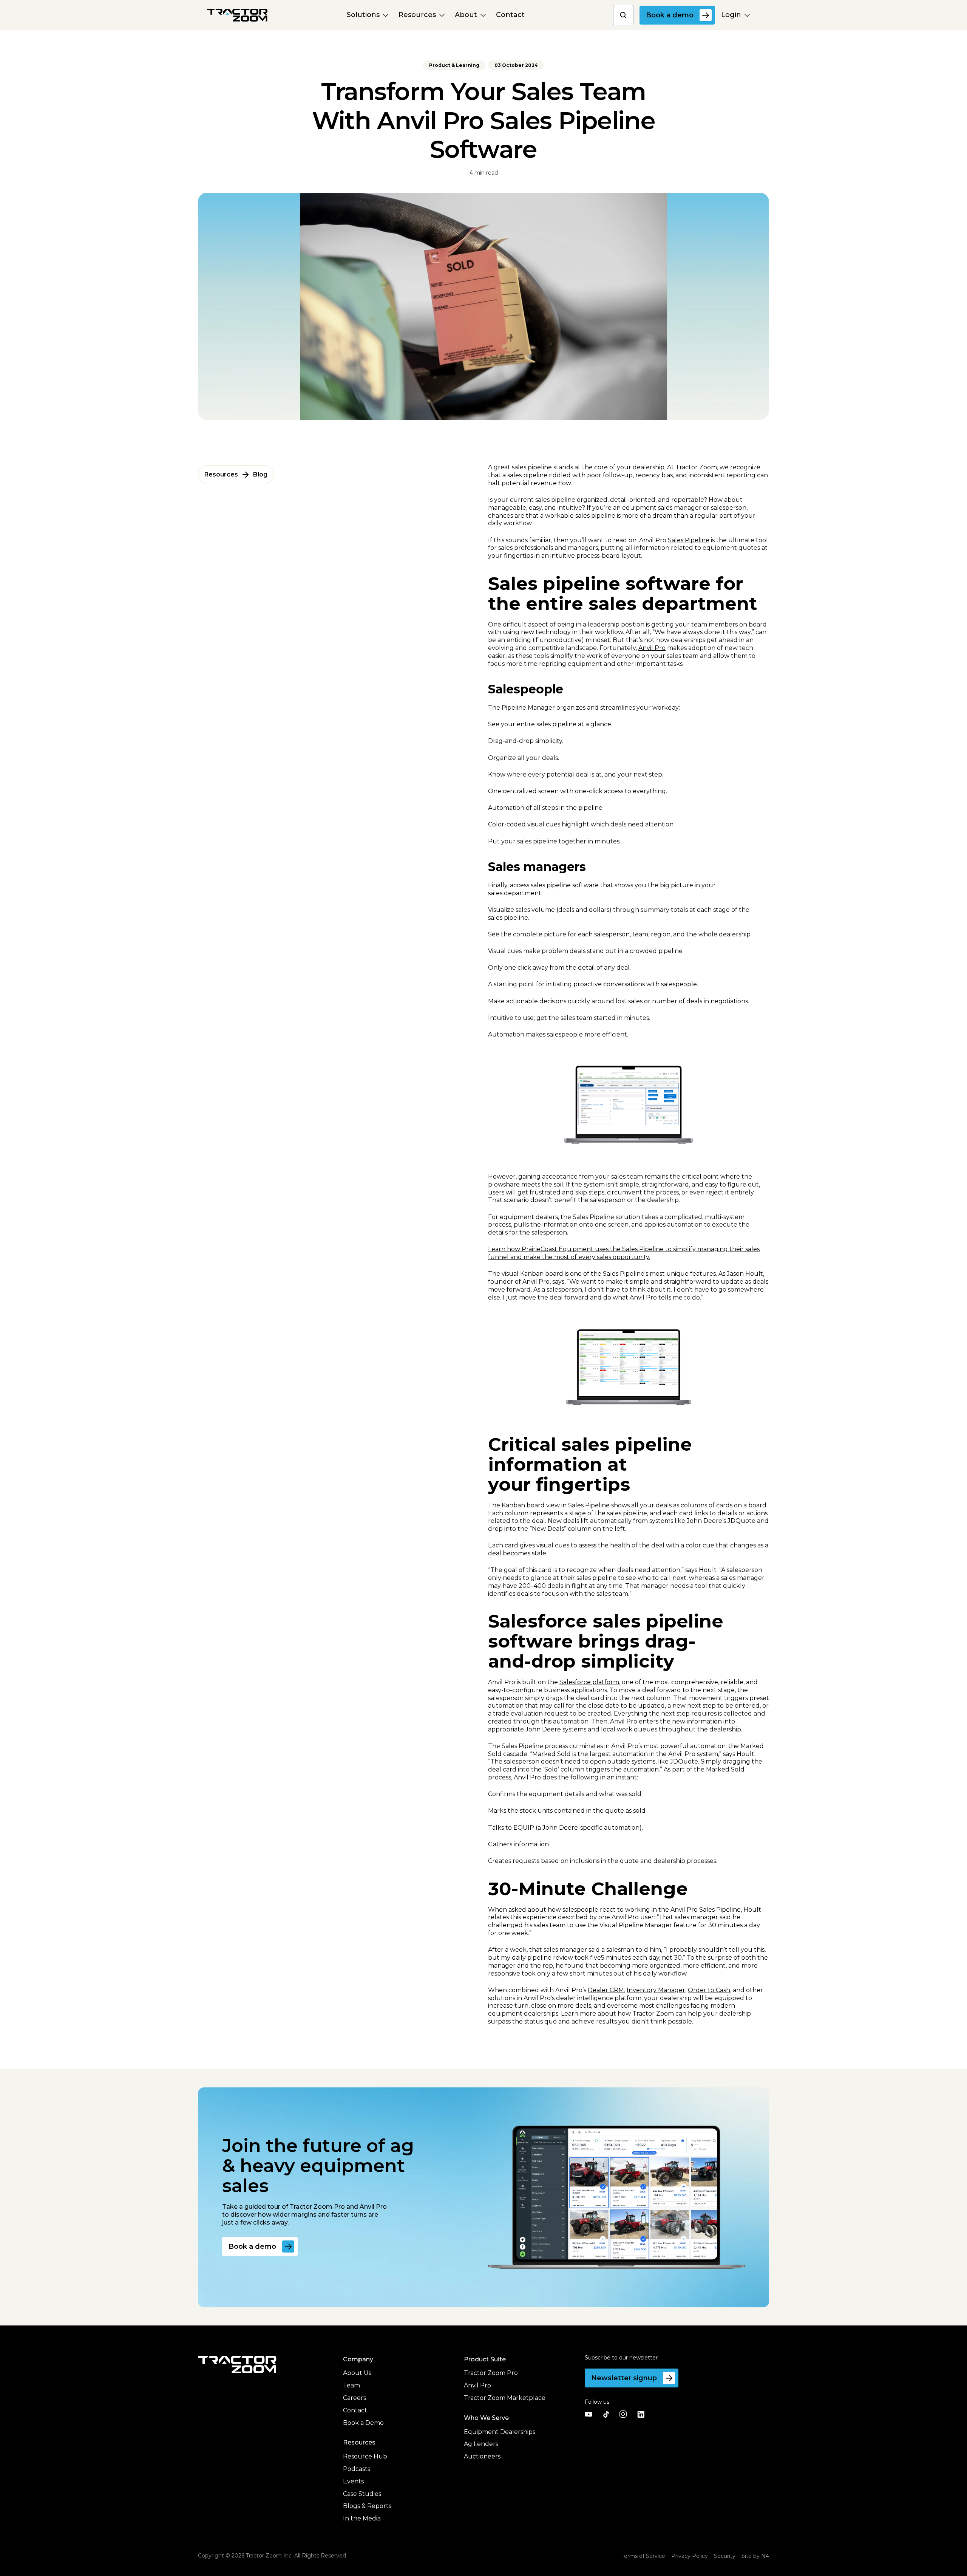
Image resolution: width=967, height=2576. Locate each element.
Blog (260, 474)
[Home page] (237, 15)
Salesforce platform (589, 1682)
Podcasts (357, 2469)
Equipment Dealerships (500, 2432)
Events (353, 2481)
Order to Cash (709, 1990)
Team (351, 2385)
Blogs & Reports (367, 2506)
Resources (221, 474)
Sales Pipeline (689, 540)
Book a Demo (363, 2423)
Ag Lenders (481, 2444)
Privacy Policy (690, 2556)
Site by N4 (755, 2556)
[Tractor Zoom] (237, 2365)
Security (725, 2556)
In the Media (362, 2518)
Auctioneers (482, 2456)
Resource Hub (365, 2456)
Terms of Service (643, 2556)
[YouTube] (589, 2414)
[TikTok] (606, 2414)
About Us (357, 2373)
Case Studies (362, 2494)
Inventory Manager (656, 1990)
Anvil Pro (652, 648)
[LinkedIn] (641, 2414)
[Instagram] (623, 2414)
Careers (355, 2398)
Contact (355, 2410)
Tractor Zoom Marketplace (505, 2398)
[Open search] (623, 15)
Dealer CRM (606, 1990)
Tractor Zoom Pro (491, 2373)
